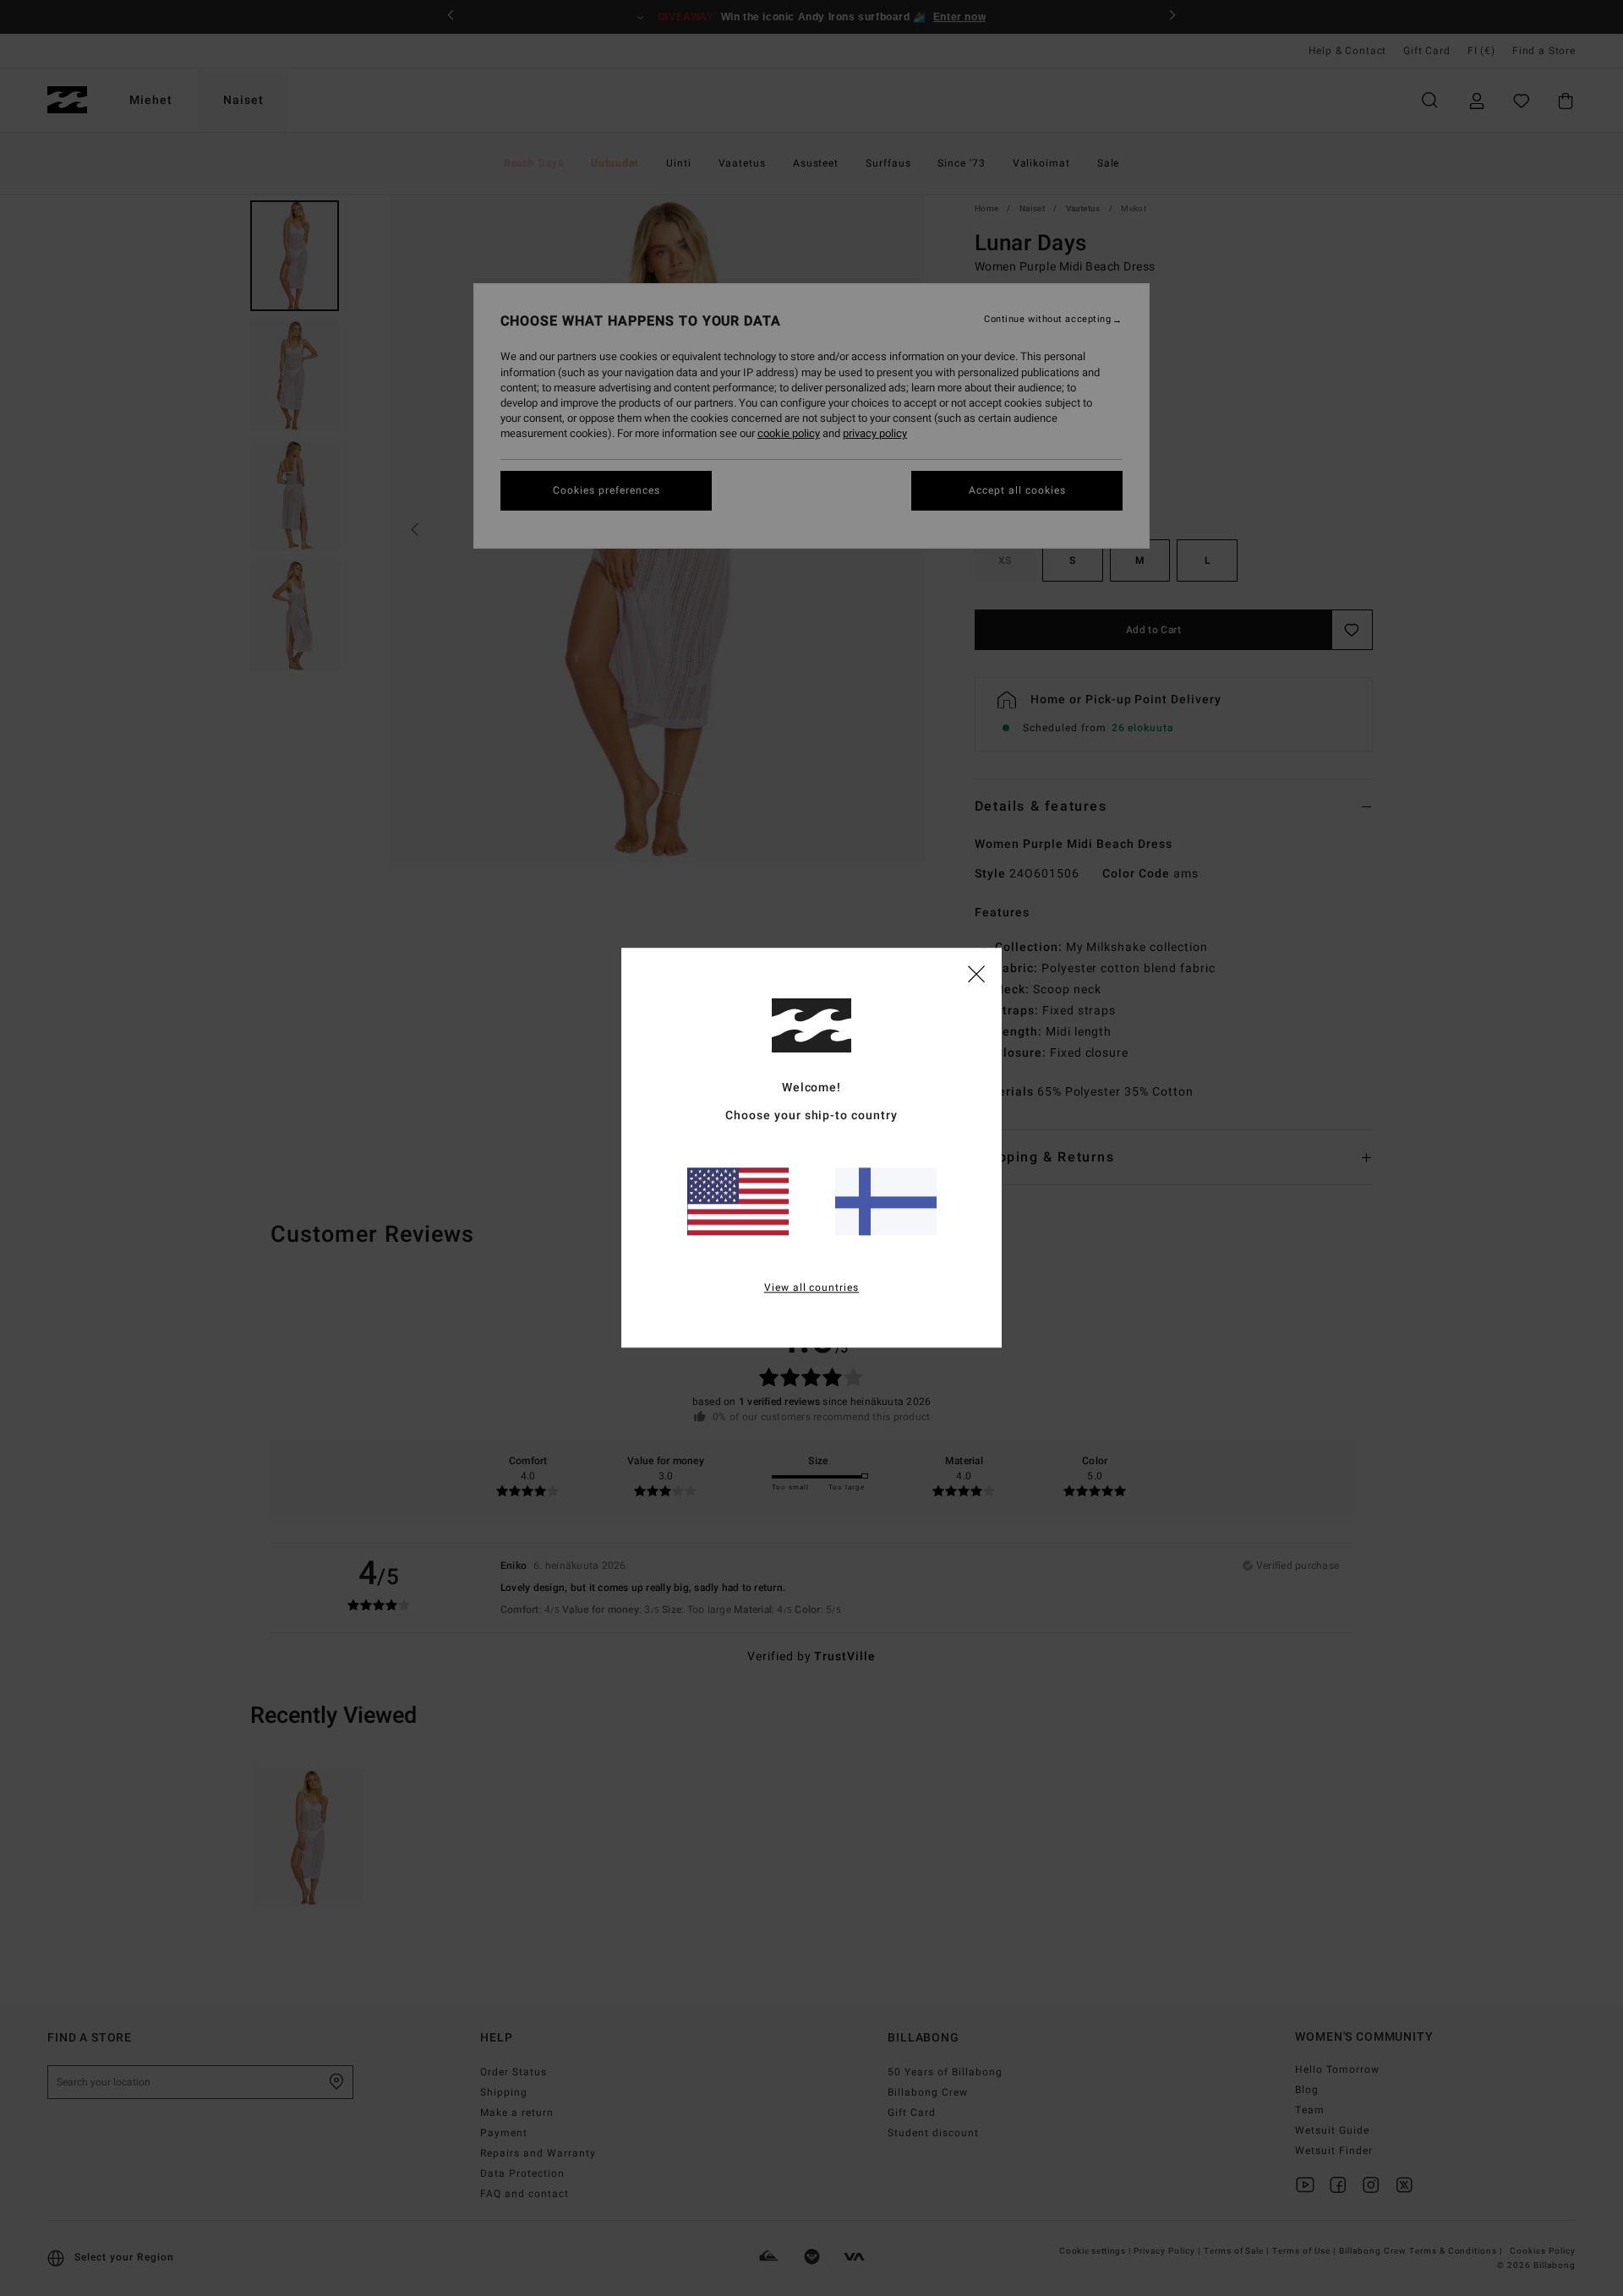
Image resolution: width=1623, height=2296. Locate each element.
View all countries (812, 1288)
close (976, 973)
